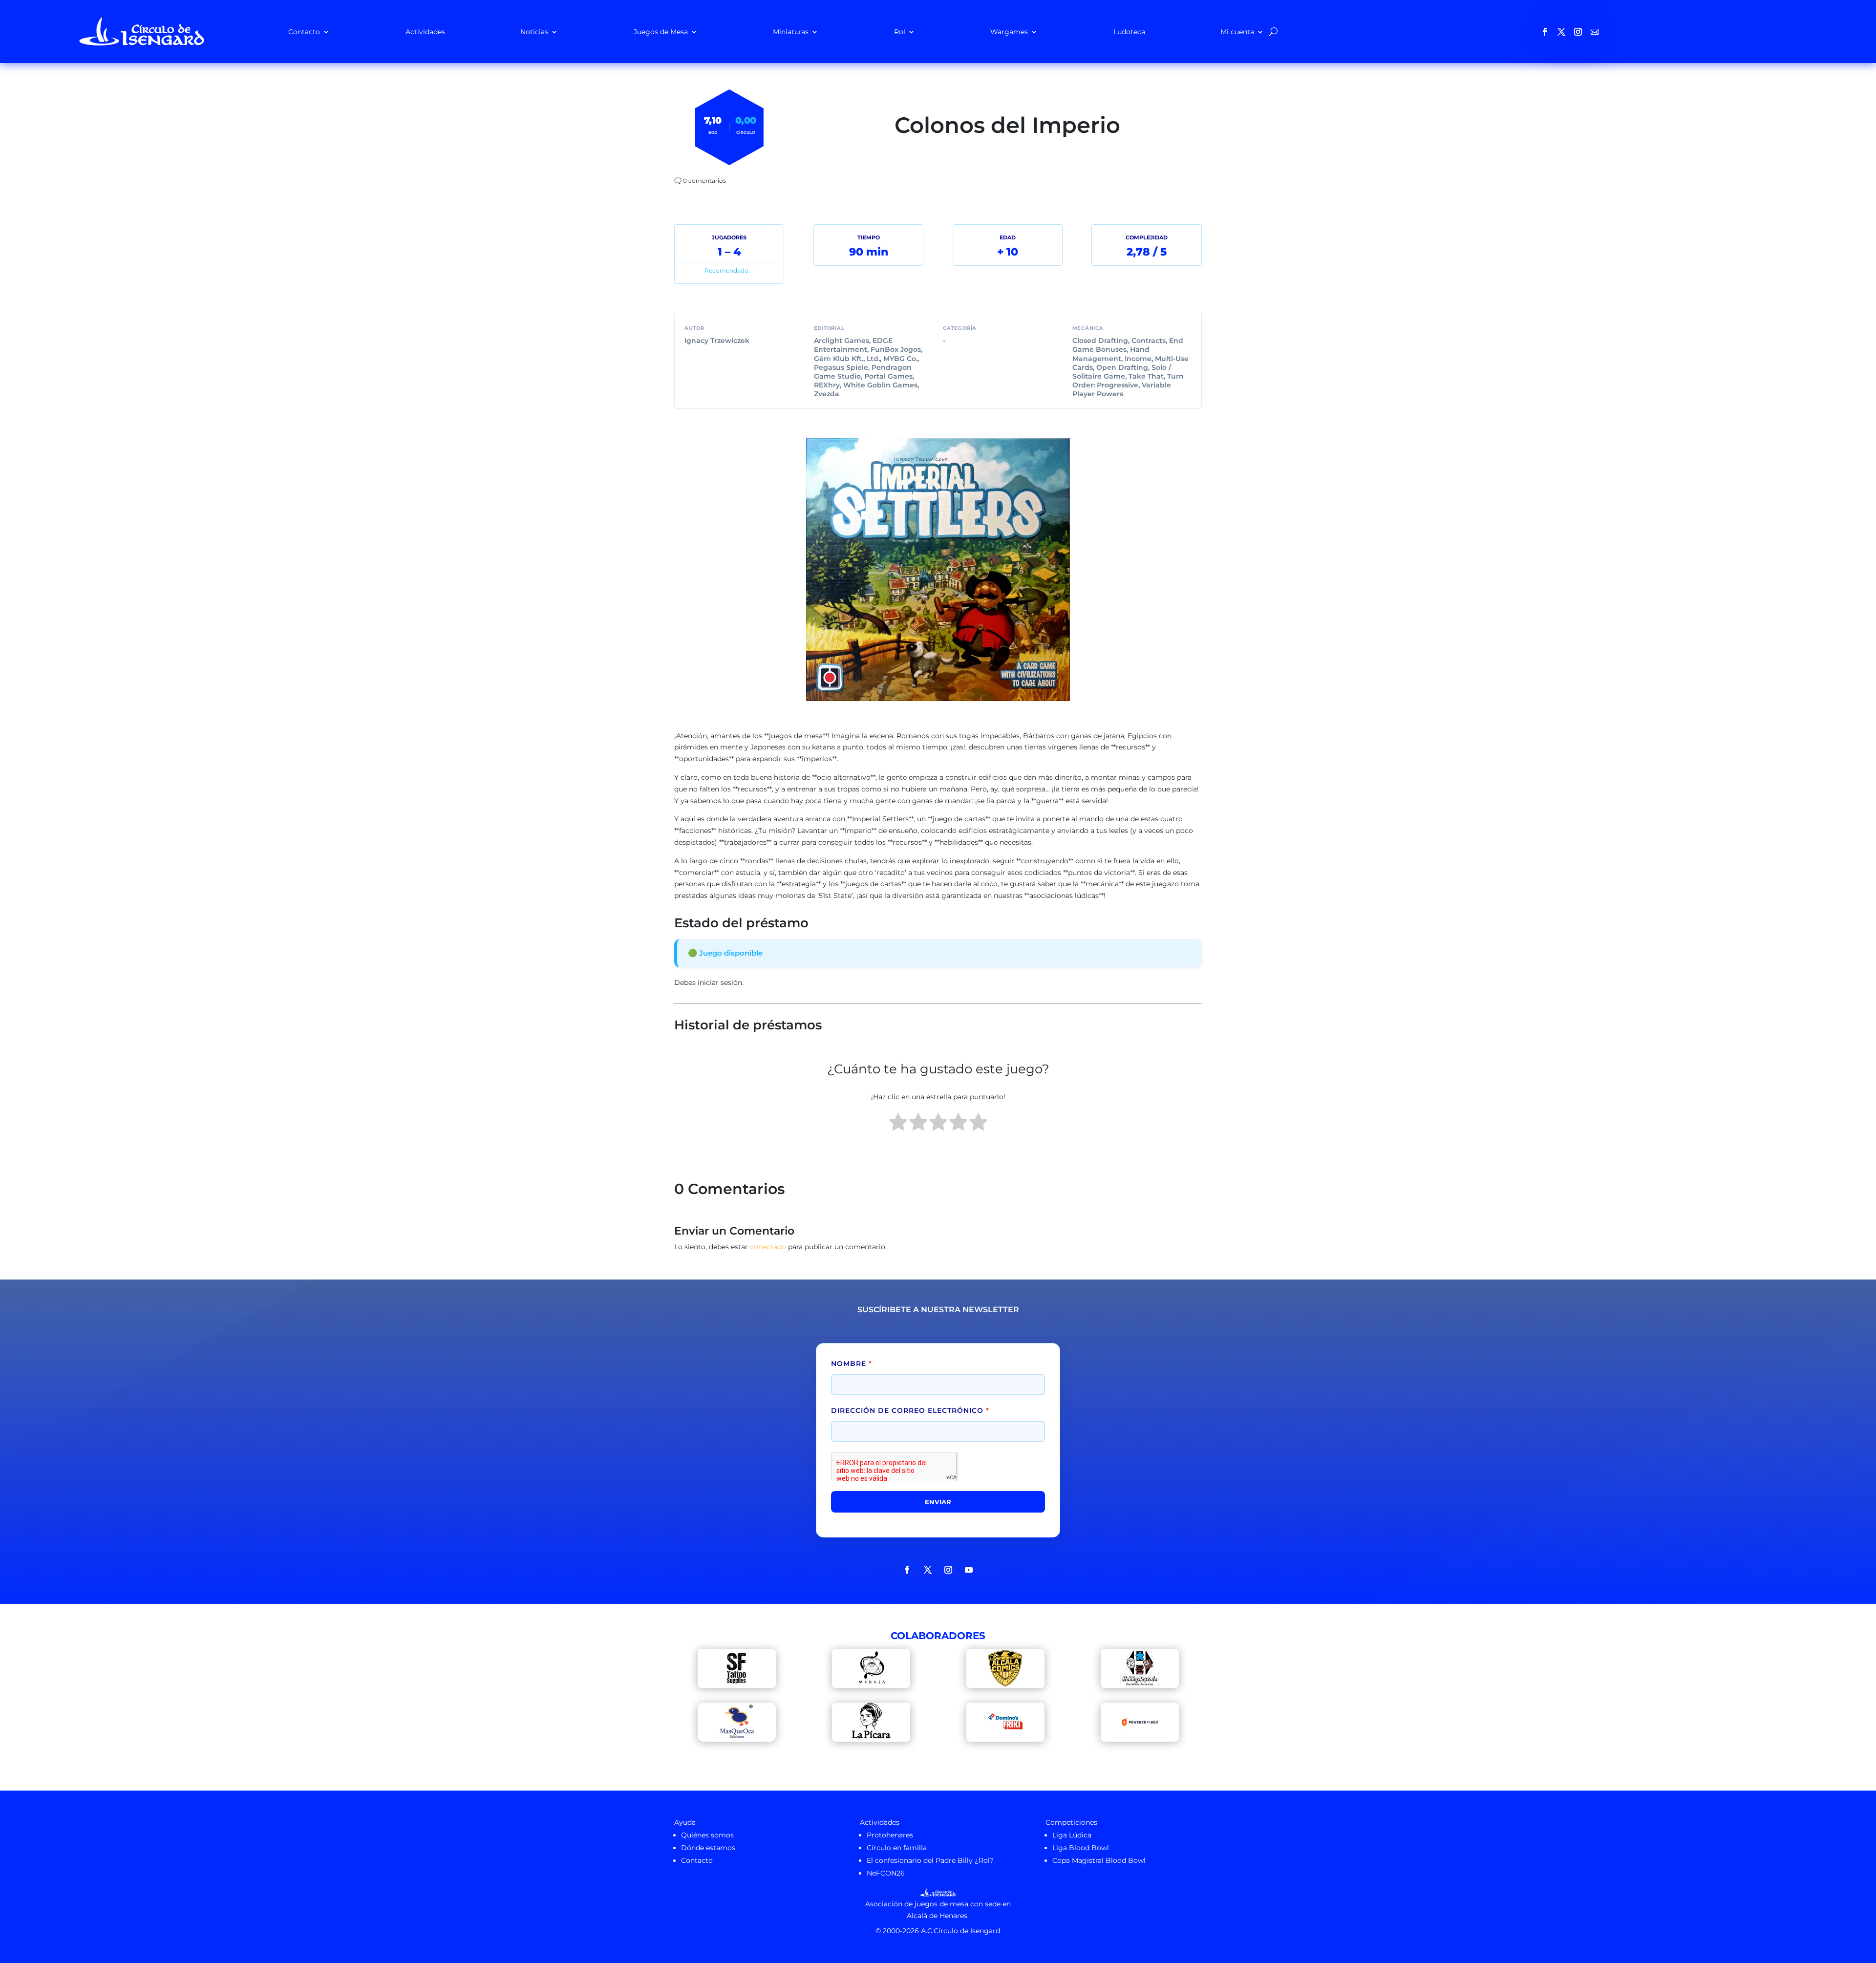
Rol (900, 32)
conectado (768, 1247)
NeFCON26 (886, 1873)
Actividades (425, 32)
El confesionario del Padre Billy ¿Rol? (930, 1860)
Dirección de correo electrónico (910, 1410)
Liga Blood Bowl (1081, 1848)
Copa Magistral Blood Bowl (1099, 1860)
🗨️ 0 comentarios (700, 181)
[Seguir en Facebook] (1545, 32)
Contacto (304, 32)
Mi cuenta (1237, 32)
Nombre (852, 1364)
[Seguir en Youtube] (969, 1570)
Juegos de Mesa (661, 32)
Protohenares (890, 1835)
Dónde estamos (708, 1848)
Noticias (534, 32)
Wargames (1009, 32)
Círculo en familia (897, 1848)
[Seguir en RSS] (1595, 32)
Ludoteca (1129, 32)
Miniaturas (791, 32)
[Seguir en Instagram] (1578, 32)
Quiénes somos (707, 1835)
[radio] (898, 1124)
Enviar (938, 1502)
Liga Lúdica (1072, 1835)
